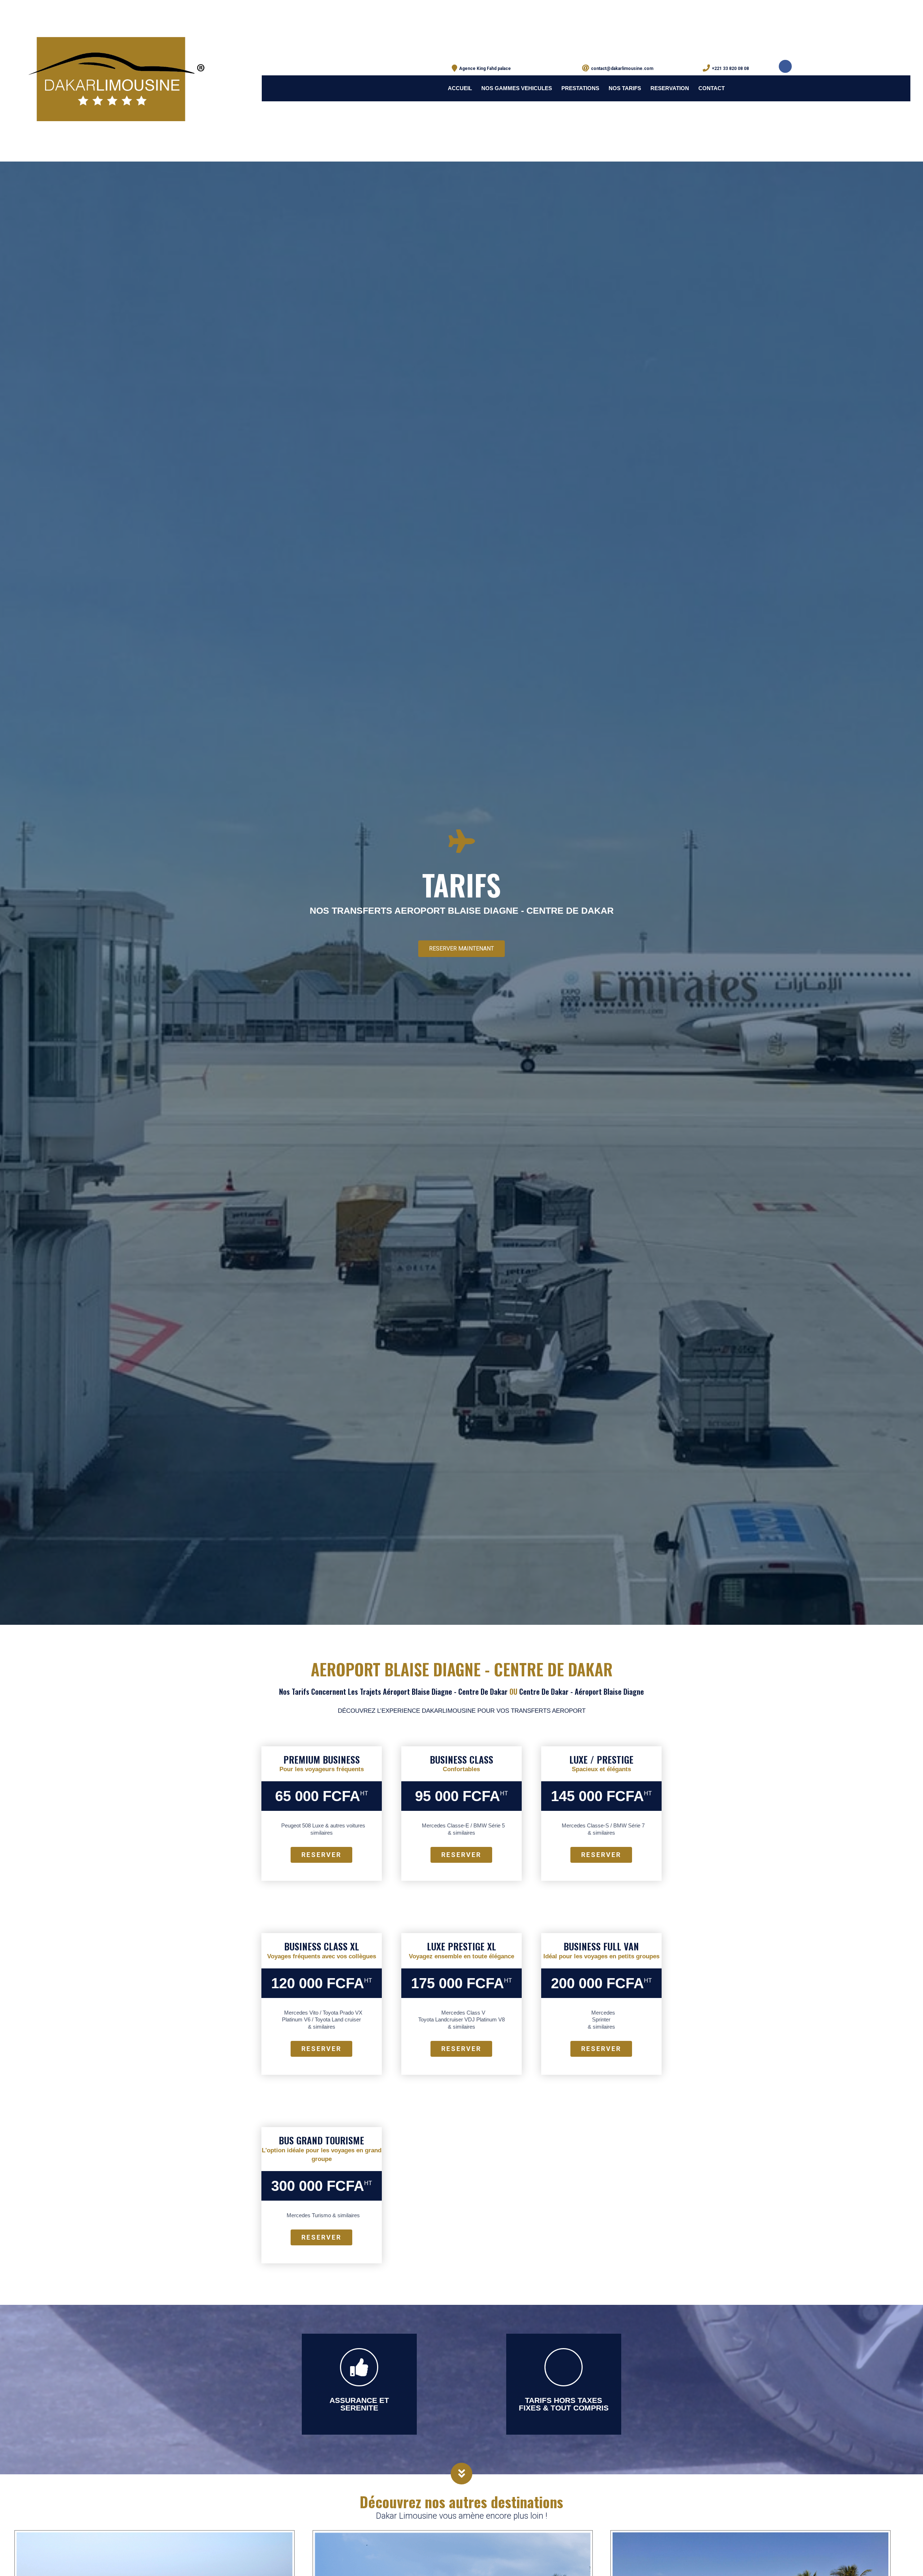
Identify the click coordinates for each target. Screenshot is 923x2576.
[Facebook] (785, 66)
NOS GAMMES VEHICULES (517, 88)
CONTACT (712, 88)
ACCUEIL (460, 88)
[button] (461, 949)
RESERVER (321, 1855)
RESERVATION (670, 88)
